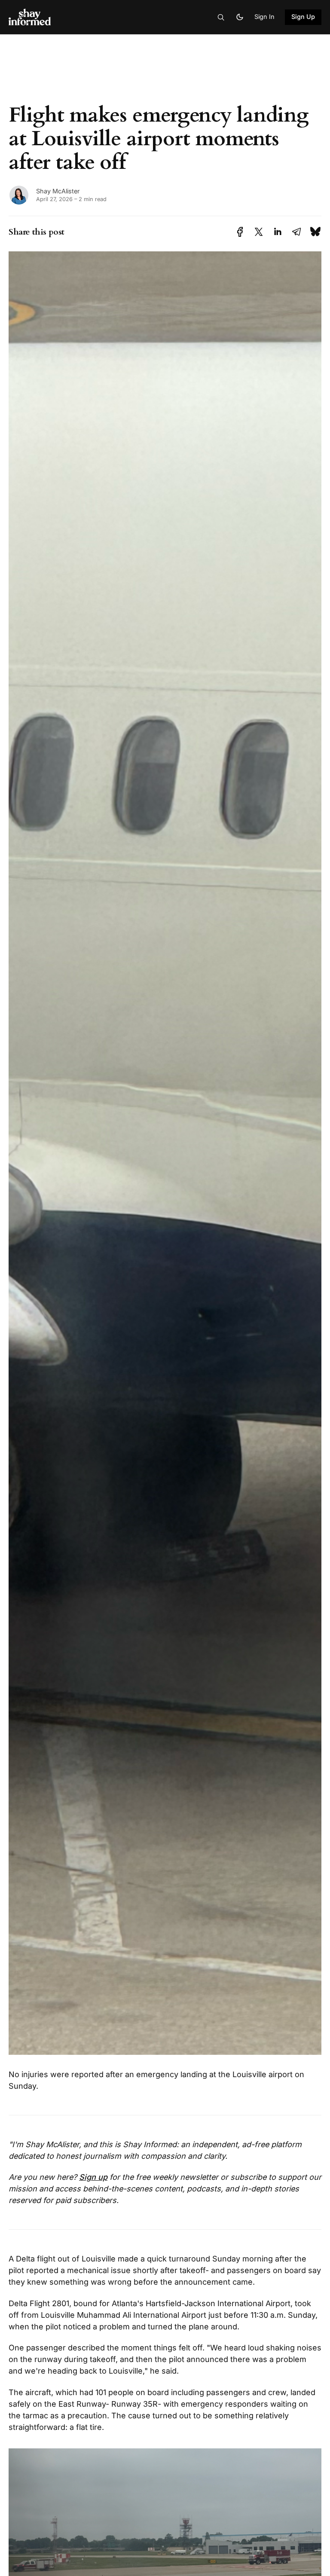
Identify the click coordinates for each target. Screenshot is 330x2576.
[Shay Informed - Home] (67, 17)
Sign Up (303, 17)
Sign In (264, 17)
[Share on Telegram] (296, 232)
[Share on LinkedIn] (278, 232)
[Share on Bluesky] (315, 232)
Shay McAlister (58, 191)
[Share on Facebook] (240, 232)
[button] (221, 17)
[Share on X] (259, 232)
